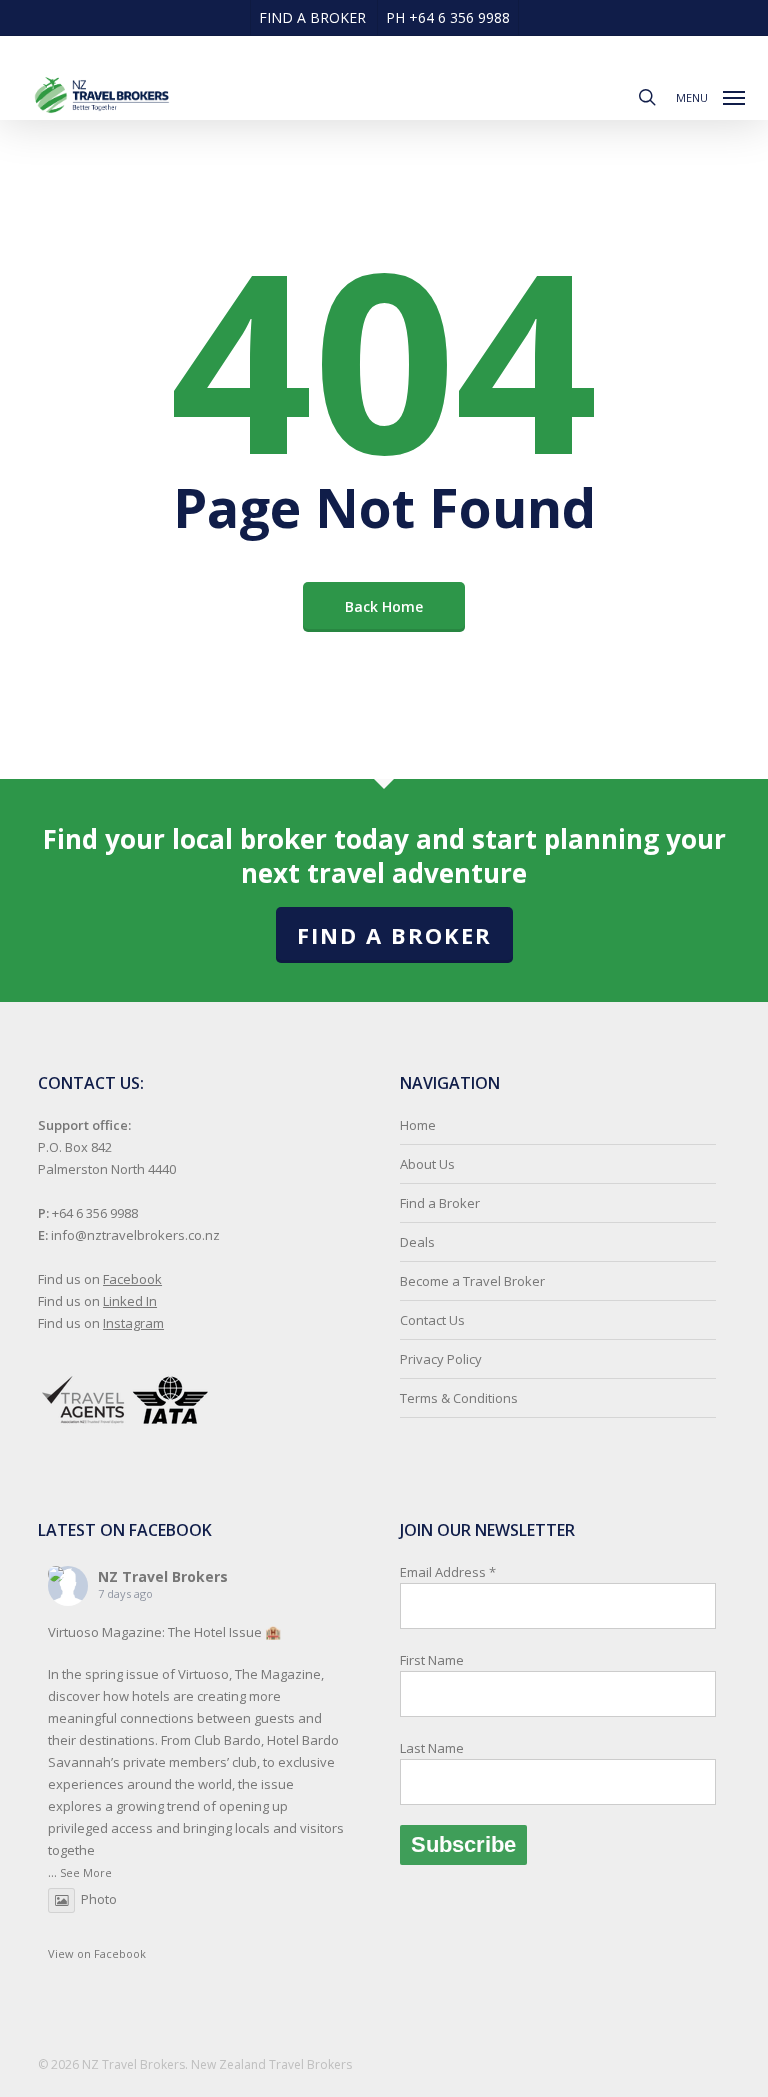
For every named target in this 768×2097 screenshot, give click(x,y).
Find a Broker (394, 935)
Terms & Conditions (459, 1398)
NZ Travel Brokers (163, 1576)
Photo (99, 1899)
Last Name (432, 1748)
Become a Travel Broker (472, 1281)
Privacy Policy (441, 1359)
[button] (710, 95)
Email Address (448, 1660)
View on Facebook (97, 1953)
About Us (427, 1164)
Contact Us (432, 1320)
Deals (417, 1242)
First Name (432, 1660)
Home (418, 1125)
